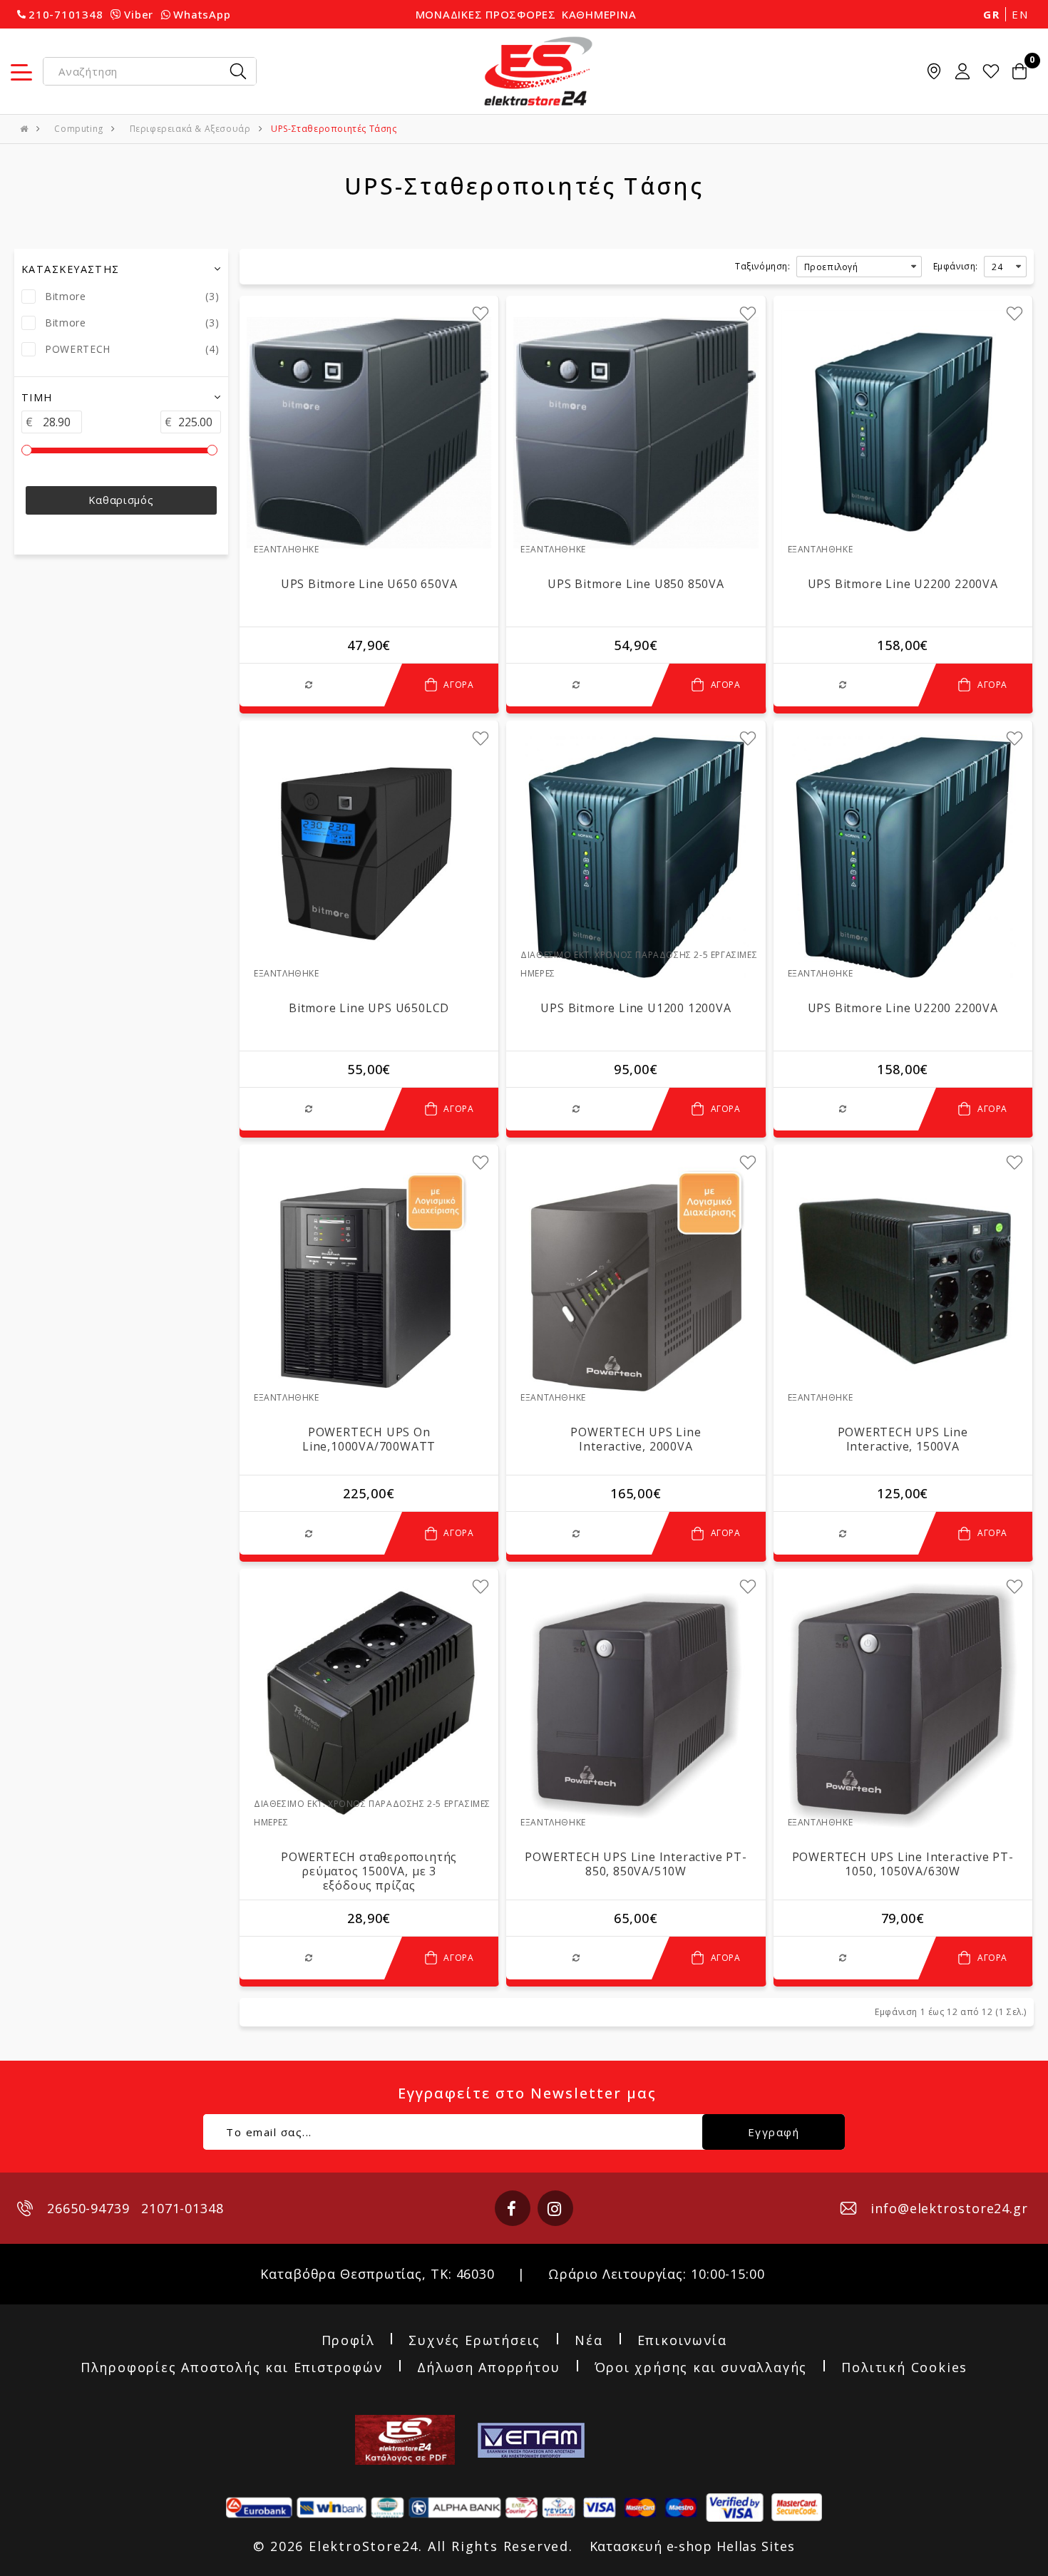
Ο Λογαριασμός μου (962, 71)
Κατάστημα (934, 71)
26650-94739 (88, 2208)
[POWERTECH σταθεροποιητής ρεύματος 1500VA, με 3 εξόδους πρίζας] (369, 1705)
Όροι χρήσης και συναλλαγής (701, 2368)
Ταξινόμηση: (763, 266)
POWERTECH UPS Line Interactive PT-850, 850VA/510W (636, 1864)
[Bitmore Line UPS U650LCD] (369, 857)
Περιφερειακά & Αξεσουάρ (190, 129)
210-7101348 (66, 14)
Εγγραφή (774, 2132)
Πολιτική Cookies (904, 2368)
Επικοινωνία (682, 2341)
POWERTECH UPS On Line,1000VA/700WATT (369, 1439)
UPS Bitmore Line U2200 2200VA (903, 584)
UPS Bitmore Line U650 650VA (369, 584)
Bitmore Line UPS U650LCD (369, 1008)
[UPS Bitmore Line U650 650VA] (369, 432)
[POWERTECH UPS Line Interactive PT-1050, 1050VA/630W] (903, 1705)
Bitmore (66, 296)
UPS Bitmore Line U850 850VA (636, 584)
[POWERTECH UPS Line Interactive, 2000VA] (636, 1281)
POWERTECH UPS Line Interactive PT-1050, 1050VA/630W (903, 1864)
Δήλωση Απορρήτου (489, 2368)
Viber (139, 14)
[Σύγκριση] (312, 685)
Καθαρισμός (121, 500)
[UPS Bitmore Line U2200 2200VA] (903, 432)
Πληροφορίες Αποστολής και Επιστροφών (232, 2368)
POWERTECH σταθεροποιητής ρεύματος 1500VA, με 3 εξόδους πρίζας (369, 1871)
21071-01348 (183, 2208)
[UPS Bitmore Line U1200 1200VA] (636, 857)
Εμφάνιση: (956, 266)
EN (1020, 14)
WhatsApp (202, 14)
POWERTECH (78, 349)
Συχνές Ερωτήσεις (474, 2341)
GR (991, 14)
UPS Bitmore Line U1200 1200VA (636, 1008)
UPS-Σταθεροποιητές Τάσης (334, 129)
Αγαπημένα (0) (991, 71)
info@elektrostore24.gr (949, 2208)
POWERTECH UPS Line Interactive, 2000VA (636, 1439)
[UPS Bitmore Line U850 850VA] (636, 432)
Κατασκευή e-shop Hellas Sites (692, 2546)
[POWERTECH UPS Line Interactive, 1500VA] (903, 1281)
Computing (78, 129)
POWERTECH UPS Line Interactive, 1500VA (903, 1439)
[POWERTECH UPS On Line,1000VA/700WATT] (369, 1281)
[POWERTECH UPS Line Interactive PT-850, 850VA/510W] (636, 1705)
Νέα (589, 2341)
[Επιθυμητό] (481, 314)
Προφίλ (348, 2341)
